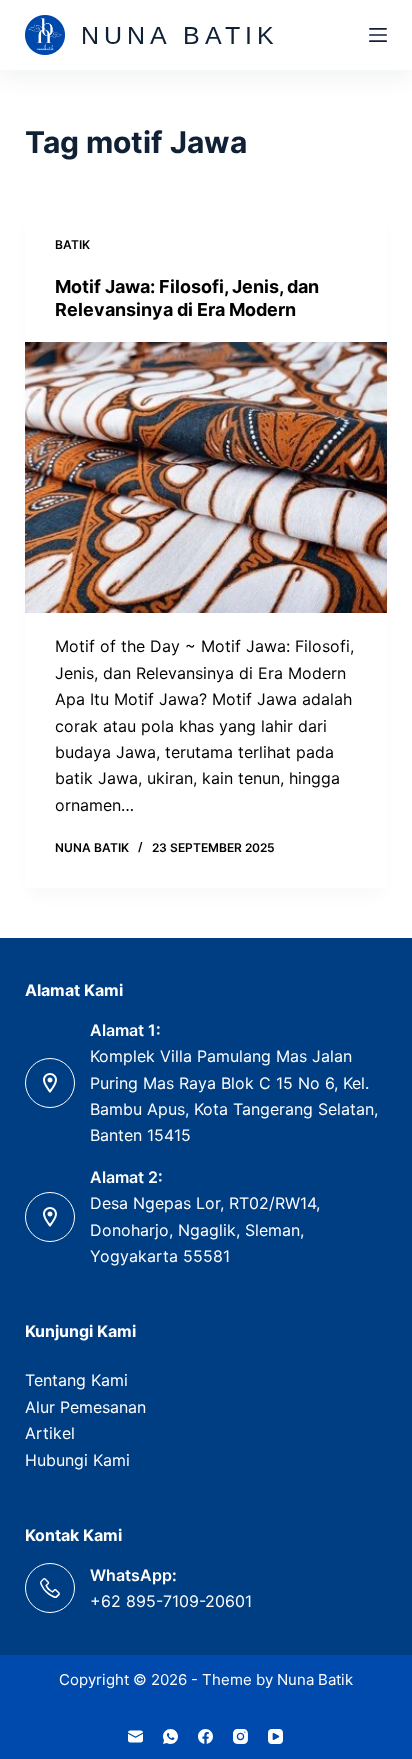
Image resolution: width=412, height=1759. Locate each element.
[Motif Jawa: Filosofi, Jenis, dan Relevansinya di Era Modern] (206, 478)
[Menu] (378, 35)
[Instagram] (240, 1736)
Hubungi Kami (77, 1460)
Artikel (50, 1433)
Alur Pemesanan (85, 1407)
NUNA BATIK (180, 35)
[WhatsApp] (170, 1736)
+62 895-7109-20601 (171, 1601)
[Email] (135, 1736)
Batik (72, 244)
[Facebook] (205, 1736)
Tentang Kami (76, 1380)
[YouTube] (275, 1736)
